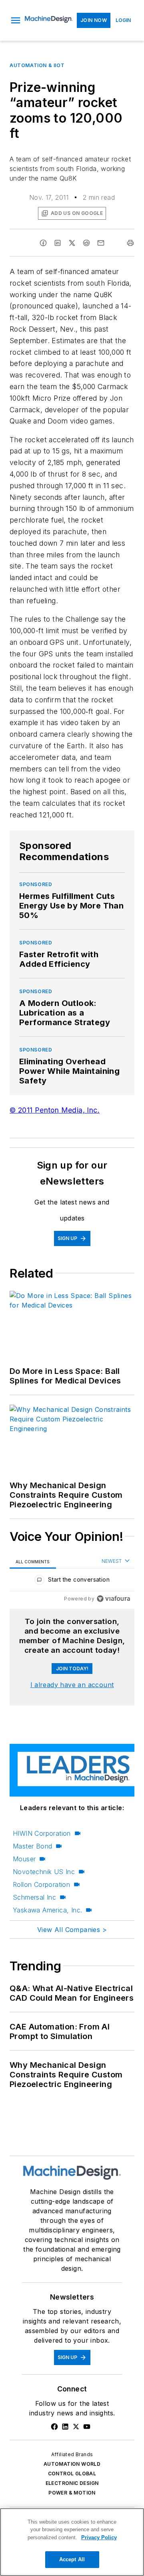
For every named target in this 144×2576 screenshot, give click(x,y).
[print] (130, 243)
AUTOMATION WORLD (72, 2464)
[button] (16, 20)
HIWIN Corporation (42, 1833)
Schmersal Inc (34, 1897)
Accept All (72, 2559)
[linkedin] (58, 243)
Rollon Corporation (41, 1884)
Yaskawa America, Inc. (47, 1910)
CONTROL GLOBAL (72, 2474)
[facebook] (43, 243)
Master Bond (32, 1846)
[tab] (33, 1561)
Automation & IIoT (37, 65)
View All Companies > (72, 1930)
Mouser (24, 1859)
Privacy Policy (99, 2537)
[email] (101, 243)
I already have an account (72, 1685)
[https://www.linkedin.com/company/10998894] (65, 2427)
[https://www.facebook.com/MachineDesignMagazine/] (54, 2427)
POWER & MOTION (72, 2493)
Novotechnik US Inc (44, 1872)
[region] (72, 1581)
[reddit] (86, 243)
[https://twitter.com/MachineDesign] (76, 2427)
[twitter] (72, 243)
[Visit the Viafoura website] (113, 1599)
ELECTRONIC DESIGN (72, 2483)
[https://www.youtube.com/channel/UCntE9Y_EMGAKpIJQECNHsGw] (87, 2427)
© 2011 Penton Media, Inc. (55, 1110)
